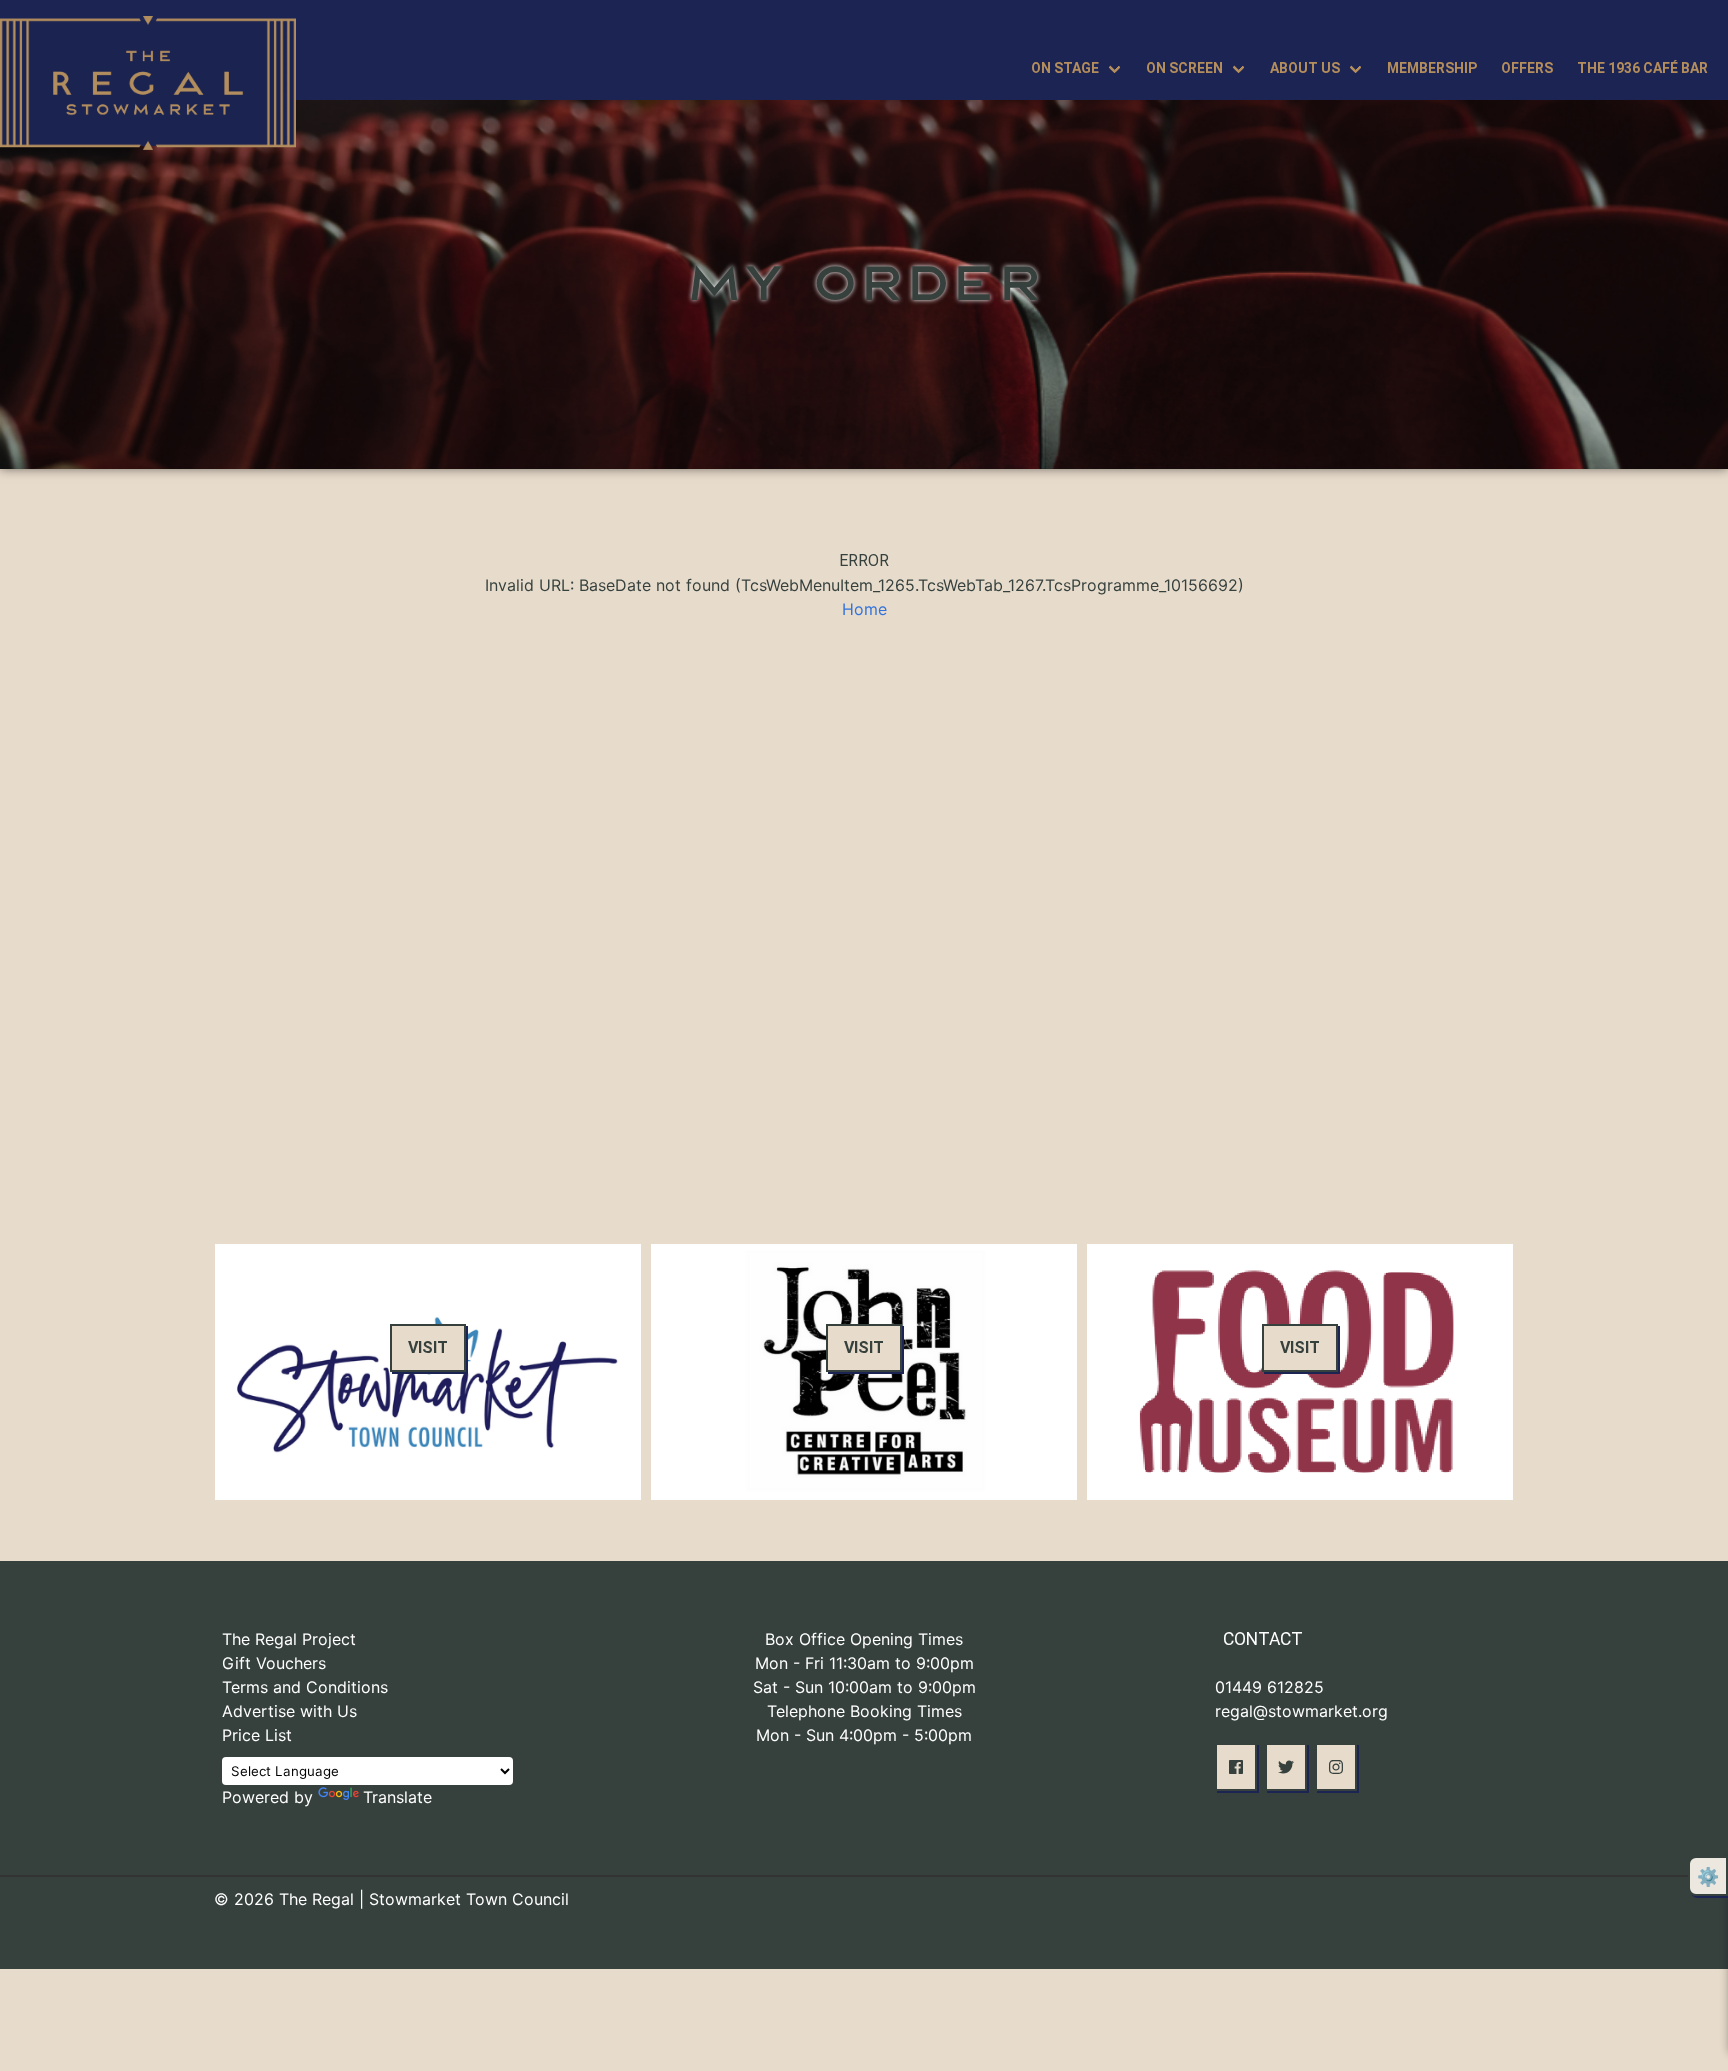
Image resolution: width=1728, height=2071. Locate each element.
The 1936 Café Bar (1642, 68)
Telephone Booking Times (864, 1711)
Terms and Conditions (305, 1687)
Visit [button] (428, 1347)
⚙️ (1708, 1876)
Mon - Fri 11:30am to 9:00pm (864, 1663)
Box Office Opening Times (864, 1639)
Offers (1527, 68)
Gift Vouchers (274, 1663)
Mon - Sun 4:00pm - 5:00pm (864, 1735)
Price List (257, 1735)
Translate (397, 1797)
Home (864, 609)
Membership (1432, 68)
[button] (1236, 1767)
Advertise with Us (289, 1711)
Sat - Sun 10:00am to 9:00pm (864, 1687)
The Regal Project (289, 1639)
